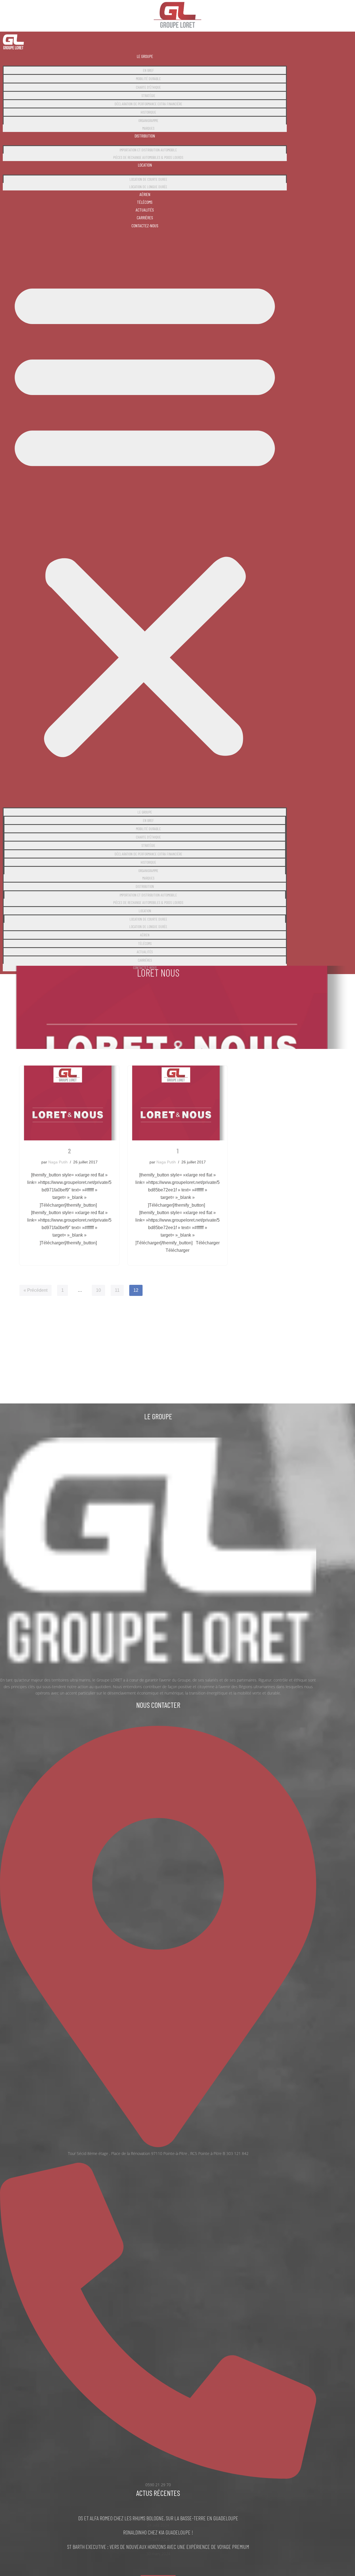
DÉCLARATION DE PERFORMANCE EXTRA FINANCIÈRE (148, 104)
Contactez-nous (145, 226)
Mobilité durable (148, 79)
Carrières (145, 217)
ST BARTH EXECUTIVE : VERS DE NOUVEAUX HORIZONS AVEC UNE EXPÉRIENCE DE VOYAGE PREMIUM (158, 2547)
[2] (69, 1103)
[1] (177, 1103)
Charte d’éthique (148, 87)
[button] (145, 516)
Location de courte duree (148, 179)
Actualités (145, 210)
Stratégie (148, 95)
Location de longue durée (148, 187)
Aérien (145, 194)
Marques (148, 128)
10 (98, 1290)
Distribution (145, 136)
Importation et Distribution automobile (148, 150)
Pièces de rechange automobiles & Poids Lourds (148, 157)
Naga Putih (58, 1162)
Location (145, 165)
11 (117, 1290)
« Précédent (35, 1290)
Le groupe (145, 56)
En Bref (148, 70)
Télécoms (145, 202)
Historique (148, 112)
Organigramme (148, 120)
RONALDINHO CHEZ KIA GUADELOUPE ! (158, 2532)
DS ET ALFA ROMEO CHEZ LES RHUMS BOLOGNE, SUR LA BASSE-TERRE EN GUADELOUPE (158, 2518)
